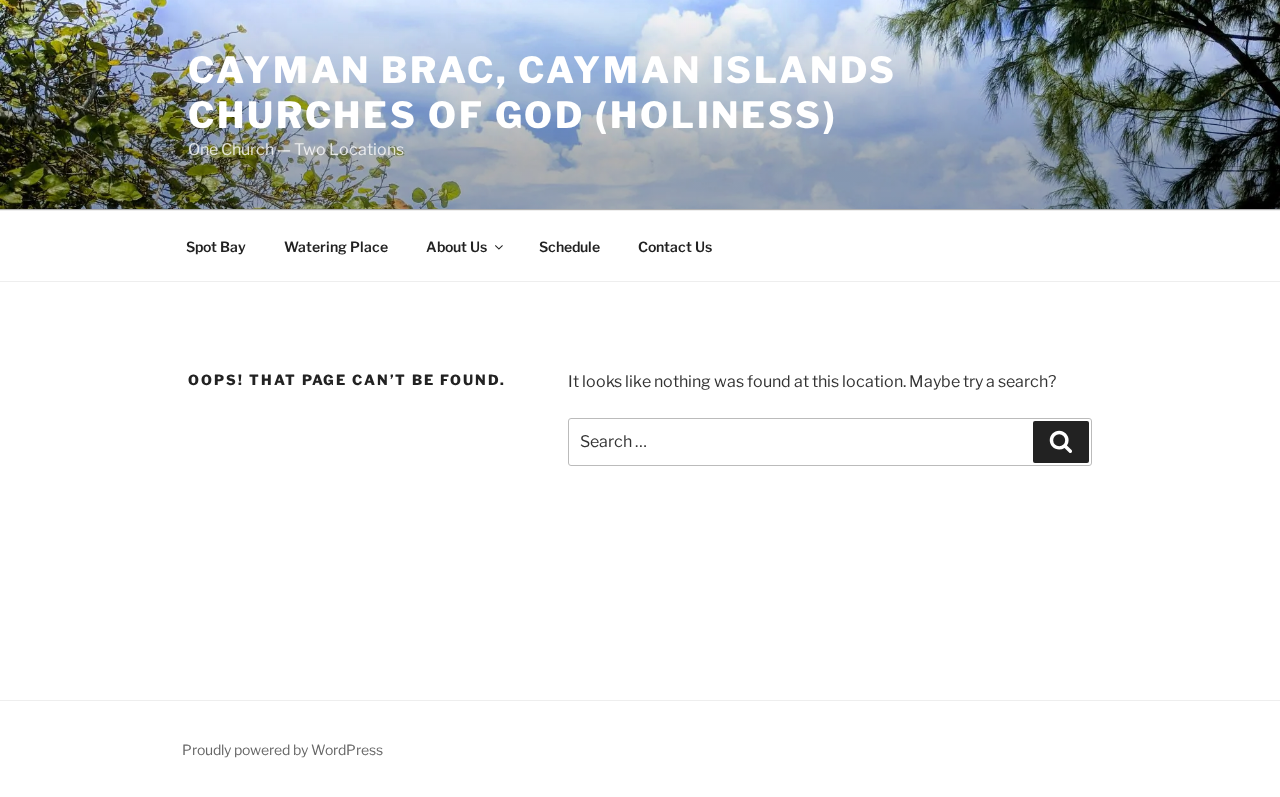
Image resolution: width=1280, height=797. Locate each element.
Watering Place (336, 246)
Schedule (569, 246)
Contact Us (675, 246)
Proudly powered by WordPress (282, 749)
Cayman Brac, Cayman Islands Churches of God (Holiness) (542, 92)
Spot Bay (216, 246)
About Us (456, 246)
